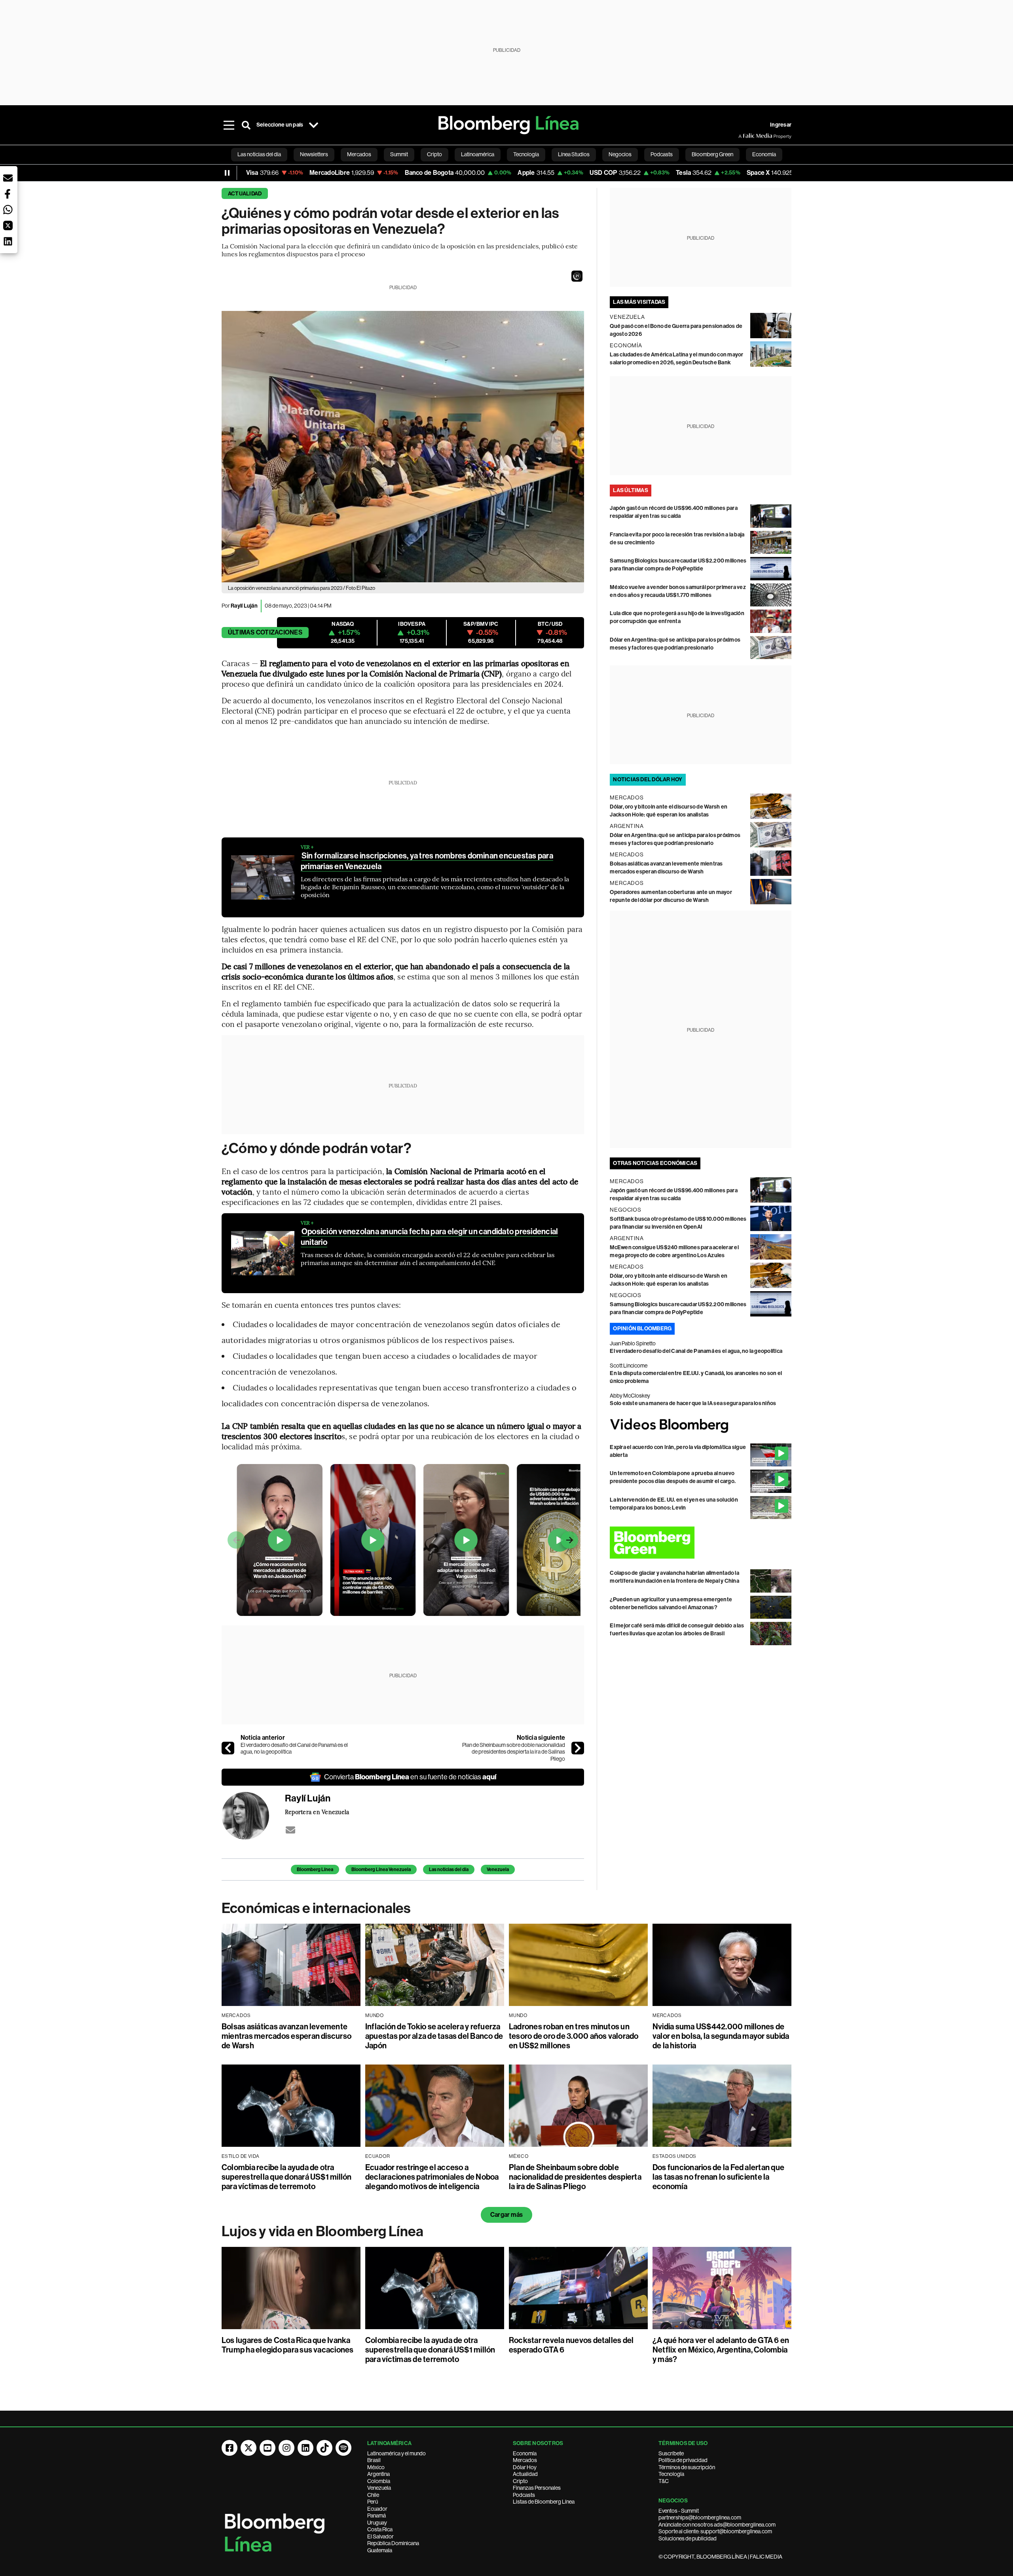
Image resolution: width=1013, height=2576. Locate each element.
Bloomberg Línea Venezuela (381, 1869)
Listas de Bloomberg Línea (544, 2502)
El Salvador (380, 2536)
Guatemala (380, 2550)
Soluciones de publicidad (688, 2538)
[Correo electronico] (290, 1830)
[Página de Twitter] (249, 2448)
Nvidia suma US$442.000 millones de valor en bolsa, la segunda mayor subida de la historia (721, 2036)
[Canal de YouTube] (267, 2448)
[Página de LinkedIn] (305, 2448)
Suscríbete (671, 2453)
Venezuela (498, 1869)
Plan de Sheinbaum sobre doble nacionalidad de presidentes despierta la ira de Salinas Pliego (514, 1752)
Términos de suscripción (687, 2467)
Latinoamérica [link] (478, 154)
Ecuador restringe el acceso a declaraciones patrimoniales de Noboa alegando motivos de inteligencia (432, 2177)
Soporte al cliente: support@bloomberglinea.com (715, 2531)
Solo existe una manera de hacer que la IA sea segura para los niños (693, 1403)
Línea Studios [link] (574, 154)
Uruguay (377, 2523)
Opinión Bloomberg (642, 1329)
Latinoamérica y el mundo (396, 2453)
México (376, 2467)
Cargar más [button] (506, 2215)
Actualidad (245, 194)
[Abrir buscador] (246, 125)
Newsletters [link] (314, 154)
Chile (373, 2495)
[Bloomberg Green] (701, 1543)
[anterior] (228, 1748)
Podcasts (524, 2495)
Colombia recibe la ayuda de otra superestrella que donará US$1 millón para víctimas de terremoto (287, 2177)
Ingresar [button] (781, 125)
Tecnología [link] (526, 154)
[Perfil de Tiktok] (324, 2448)
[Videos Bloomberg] (701, 1425)
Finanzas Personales (537, 2488)
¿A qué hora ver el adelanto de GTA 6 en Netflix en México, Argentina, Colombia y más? (721, 2350)
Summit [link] (399, 154)
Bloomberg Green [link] (712, 154)
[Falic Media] (744, 136)
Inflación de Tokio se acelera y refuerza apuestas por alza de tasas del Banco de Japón (434, 2036)
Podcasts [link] (662, 154)
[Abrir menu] (229, 125)
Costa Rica (380, 2529)
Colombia (379, 2481)
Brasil (374, 2460)
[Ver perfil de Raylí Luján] (253, 1816)
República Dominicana (393, 2543)
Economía (525, 2453)
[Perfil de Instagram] (286, 2448)
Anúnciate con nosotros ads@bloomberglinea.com (717, 2525)
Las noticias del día (449, 1869)
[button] (577, 276)
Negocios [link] (620, 154)
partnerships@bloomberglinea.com (700, 2517)
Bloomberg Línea (315, 1869)
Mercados (525, 2460)
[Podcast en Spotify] (343, 2448)
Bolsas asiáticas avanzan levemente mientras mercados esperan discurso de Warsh (286, 2036)
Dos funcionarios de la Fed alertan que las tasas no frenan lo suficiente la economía (718, 2177)
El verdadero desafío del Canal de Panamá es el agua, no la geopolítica (294, 1748)
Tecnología (671, 2474)
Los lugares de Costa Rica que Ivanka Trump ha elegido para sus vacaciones (288, 2345)
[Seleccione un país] (313, 125)
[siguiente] (578, 1748)
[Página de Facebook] (230, 2448)
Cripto (520, 2481)
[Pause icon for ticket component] (227, 173)
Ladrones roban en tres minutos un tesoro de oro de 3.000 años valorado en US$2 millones (574, 2036)
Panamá (377, 2515)
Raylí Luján (244, 606)
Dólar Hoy (525, 2467)
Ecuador (377, 2509)
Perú (373, 2502)
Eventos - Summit (679, 2511)
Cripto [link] (434, 154)
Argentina (378, 2474)
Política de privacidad (683, 2460)
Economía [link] (764, 154)
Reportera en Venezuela (317, 1812)
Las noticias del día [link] (259, 154)
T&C (664, 2481)
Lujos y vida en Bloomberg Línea (322, 2231)
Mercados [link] (359, 154)
